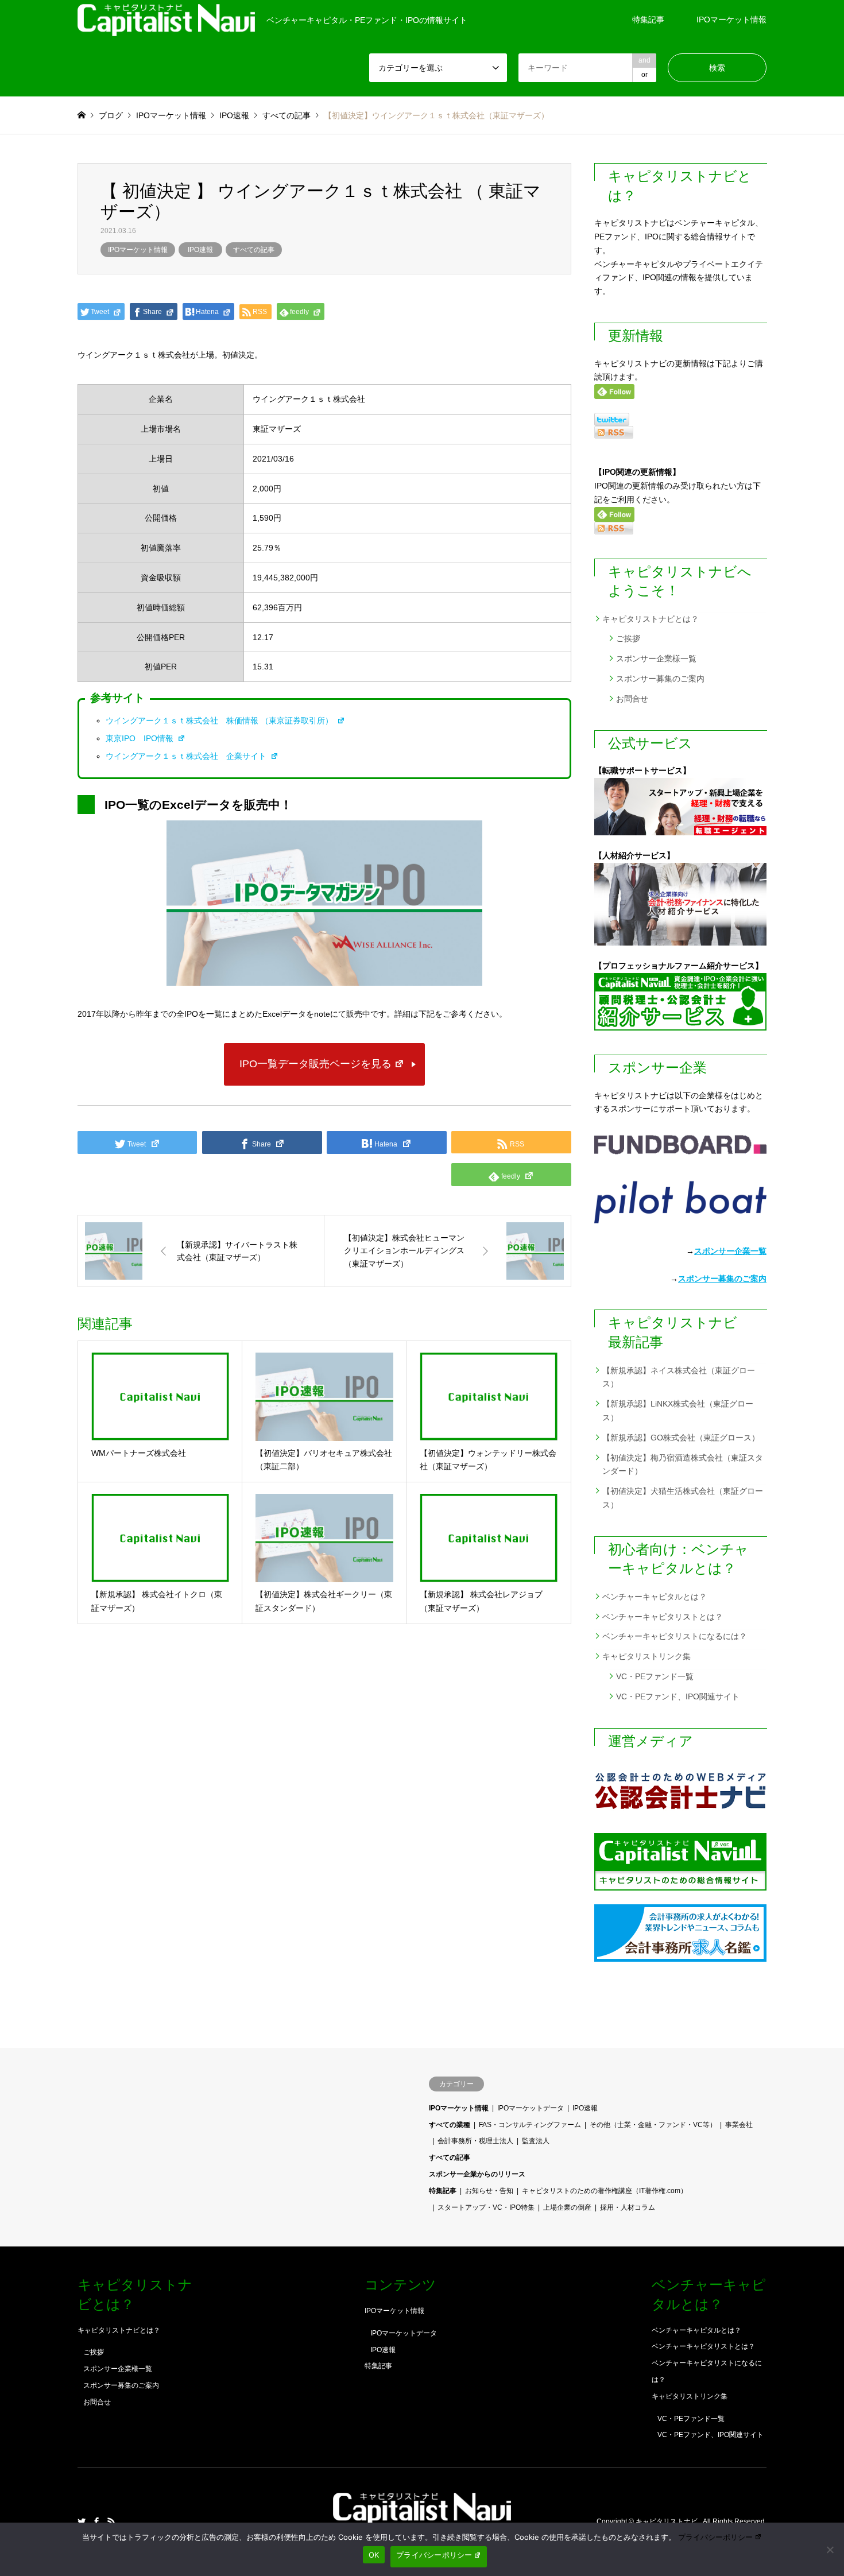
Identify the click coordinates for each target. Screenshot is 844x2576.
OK (374, 2555)
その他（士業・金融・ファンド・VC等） (653, 2125)
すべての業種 (450, 2125)
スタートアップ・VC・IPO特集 (486, 2207)
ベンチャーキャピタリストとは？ (663, 1617)
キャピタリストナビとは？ (651, 619)
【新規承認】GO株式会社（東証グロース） (681, 1438)
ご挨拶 (628, 638)
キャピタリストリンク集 (646, 1656)
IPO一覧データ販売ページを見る (315, 1064)
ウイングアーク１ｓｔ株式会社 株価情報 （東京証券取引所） (220, 720)
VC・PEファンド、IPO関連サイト (678, 1696)
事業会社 (739, 2125)
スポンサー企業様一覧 (656, 658)
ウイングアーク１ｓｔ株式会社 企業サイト (187, 756)
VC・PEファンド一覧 (655, 1676)
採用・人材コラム (628, 2207)
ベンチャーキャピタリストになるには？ (675, 1636)
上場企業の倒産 (567, 2207)
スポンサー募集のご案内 (660, 679)
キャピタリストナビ (667, 2522)
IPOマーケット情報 (731, 20)
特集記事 (648, 20)
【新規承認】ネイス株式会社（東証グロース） (679, 1377)
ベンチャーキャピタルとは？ (655, 1597)
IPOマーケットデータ (531, 2108)
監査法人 (536, 2141)
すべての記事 (254, 250)
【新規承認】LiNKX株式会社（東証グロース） (678, 1411)
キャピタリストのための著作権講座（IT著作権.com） (605, 2191)
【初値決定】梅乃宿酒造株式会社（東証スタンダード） (683, 1465)
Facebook (96, 2521)
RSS (111, 2521)
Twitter (82, 2521)
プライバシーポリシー (715, 2537)
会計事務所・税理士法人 (475, 2141)
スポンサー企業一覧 (730, 1251)
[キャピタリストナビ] (422, 2518)
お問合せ (632, 699)
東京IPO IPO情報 (141, 738)
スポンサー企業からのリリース (477, 2174)
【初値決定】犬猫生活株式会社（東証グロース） (683, 1498)
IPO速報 (200, 250)
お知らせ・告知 (489, 2191)
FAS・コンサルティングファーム (530, 2125)
